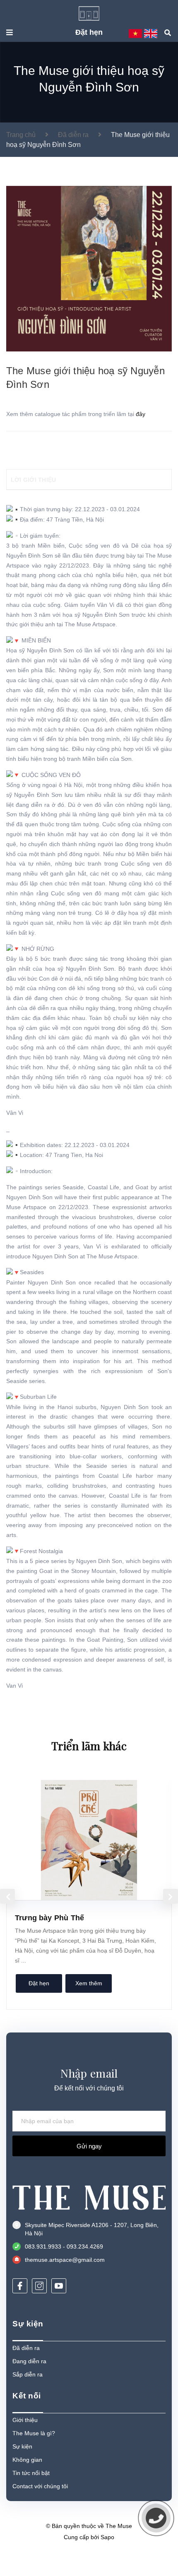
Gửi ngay (89, 2146)
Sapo (107, 2537)
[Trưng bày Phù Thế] (89, 1840)
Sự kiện (22, 2446)
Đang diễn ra (29, 2361)
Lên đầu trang (85, 2559)
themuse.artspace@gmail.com (65, 2260)
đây (141, 414)
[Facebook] (20, 2286)
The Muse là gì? (34, 2433)
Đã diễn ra (26, 2348)
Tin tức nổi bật (31, 2473)
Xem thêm (89, 1983)
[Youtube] (59, 2286)
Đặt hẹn (89, 32)
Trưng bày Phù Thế (49, 1918)
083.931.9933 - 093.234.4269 (64, 2246)
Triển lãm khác (89, 1746)
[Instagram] (39, 2286)
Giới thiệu (25, 2420)
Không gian (27, 2460)
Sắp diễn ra (28, 2374)
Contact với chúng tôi (40, 2486)
